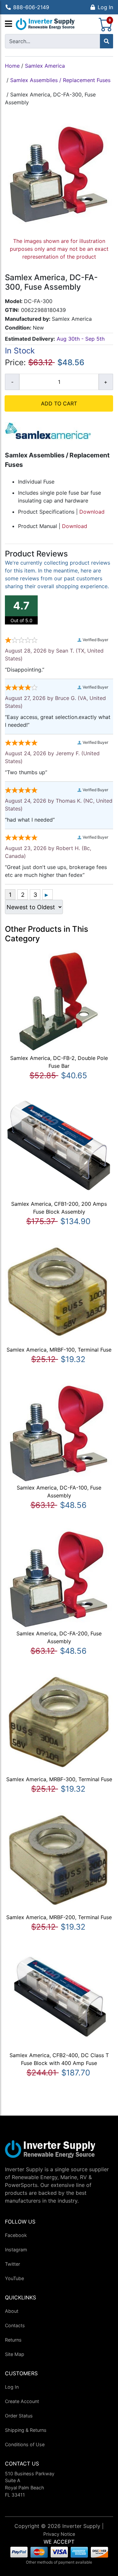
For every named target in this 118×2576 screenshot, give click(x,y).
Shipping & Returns (26, 2430)
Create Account (22, 2401)
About (12, 2311)
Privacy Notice (59, 2534)
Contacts (15, 2325)
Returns (13, 2340)
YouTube (14, 2278)
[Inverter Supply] (45, 24)
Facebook (16, 2235)
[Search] (107, 41)
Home (12, 66)
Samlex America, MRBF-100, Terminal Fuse (59, 1350)
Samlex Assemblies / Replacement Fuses (60, 80)
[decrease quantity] (12, 382)
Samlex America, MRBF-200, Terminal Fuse (59, 1917)
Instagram (16, 2250)
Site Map (15, 2354)
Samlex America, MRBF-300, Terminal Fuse (59, 1779)
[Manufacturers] (9, 24)
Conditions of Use (25, 2444)
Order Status (19, 2416)
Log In (105, 7)
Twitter (12, 2264)
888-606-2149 (31, 7)
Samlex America (45, 66)
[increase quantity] (106, 382)
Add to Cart (59, 403)
